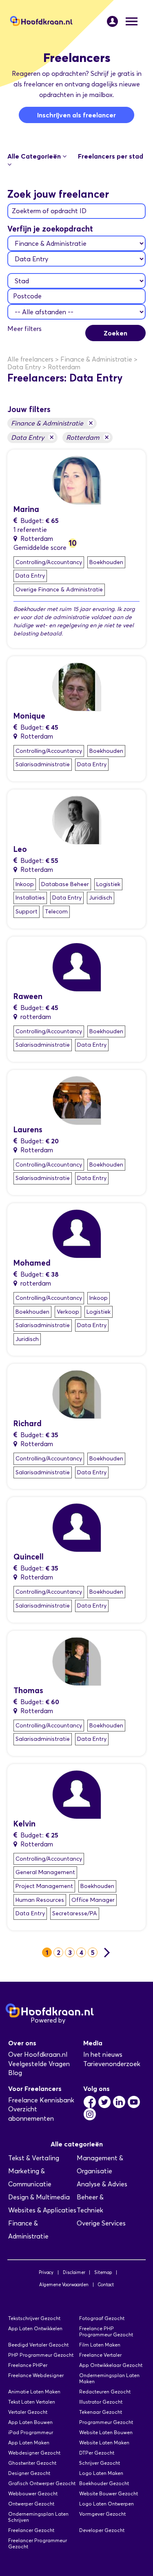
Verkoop (68, 1312)
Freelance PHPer (28, 2365)
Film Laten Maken (100, 2345)
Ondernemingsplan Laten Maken (109, 2378)
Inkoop (25, 884)
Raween (28, 996)
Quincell (29, 1557)
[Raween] (77, 966)
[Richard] (77, 1394)
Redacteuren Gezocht (105, 2392)
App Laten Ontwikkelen (35, 2328)
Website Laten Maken (104, 2443)
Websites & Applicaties (42, 2210)
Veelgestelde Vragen (39, 2064)
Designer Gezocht (29, 2473)
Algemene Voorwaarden (64, 2285)
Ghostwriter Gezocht (32, 2463)
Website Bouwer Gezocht (109, 2493)
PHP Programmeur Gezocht (41, 2355)
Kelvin (24, 1824)
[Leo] (77, 819)
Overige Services (101, 2223)
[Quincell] (77, 1527)
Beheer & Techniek (90, 2204)
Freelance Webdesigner (36, 2375)
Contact (106, 2285)
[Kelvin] (77, 1794)
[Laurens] (77, 1100)
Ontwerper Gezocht (31, 2504)
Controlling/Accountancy (49, 562)
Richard (28, 1424)
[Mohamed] (77, 1233)
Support (27, 912)
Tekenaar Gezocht (101, 2412)
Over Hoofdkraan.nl (38, 2054)
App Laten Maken (29, 2443)
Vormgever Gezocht (102, 2514)
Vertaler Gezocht (28, 2412)
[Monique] (77, 686)
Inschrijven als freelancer (76, 115)
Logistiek (108, 884)
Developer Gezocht (102, 2530)
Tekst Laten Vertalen (32, 2402)
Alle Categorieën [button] (35, 156)
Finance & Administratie (52, 423)
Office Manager (93, 1900)
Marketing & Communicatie (30, 2178)
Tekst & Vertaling (34, 2158)
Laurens (28, 1130)
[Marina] (77, 480)
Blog (15, 2073)
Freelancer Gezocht (31, 2530)
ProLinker (81, 2020)
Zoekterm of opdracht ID (49, 211)
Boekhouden (106, 562)
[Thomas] (77, 1661)
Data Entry (32, 437)
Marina (26, 509)
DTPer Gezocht (97, 2453)
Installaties (30, 898)
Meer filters (24, 329)
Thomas (28, 1690)
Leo (20, 849)
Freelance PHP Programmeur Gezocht (106, 2331)
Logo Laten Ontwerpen (106, 2504)
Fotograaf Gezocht (102, 2318)
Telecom (56, 912)
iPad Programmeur (31, 2432)
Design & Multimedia (39, 2197)
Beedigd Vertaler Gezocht (38, 2345)
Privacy (46, 2272)
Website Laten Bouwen (106, 2432)
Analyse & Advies (102, 2184)
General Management (45, 1872)
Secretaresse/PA (75, 1913)
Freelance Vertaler (100, 2355)
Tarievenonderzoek (112, 2064)
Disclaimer (74, 2272)
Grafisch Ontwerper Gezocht (42, 2483)
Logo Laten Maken (101, 2473)
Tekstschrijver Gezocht (34, 2318)
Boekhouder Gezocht (104, 2483)
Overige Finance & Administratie (59, 590)
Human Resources (40, 1900)
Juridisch (101, 898)
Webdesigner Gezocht (34, 2453)
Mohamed (32, 1263)
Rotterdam (88, 437)
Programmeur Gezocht (106, 2422)
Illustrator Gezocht (101, 2402)
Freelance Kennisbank (41, 2100)
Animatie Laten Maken (34, 2392)
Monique (29, 716)
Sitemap (103, 2272)
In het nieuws (103, 2054)
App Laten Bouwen (30, 2422)
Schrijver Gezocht (100, 2463)
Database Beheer (65, 884)
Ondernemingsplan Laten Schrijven (38, 2517)
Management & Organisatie (100, 2165)
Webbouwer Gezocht (33, 2493)
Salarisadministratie (43, 764)
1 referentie (30, 530)
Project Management (44, 1886)
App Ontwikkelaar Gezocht (111, 2365)
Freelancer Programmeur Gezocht (38, 2543)
